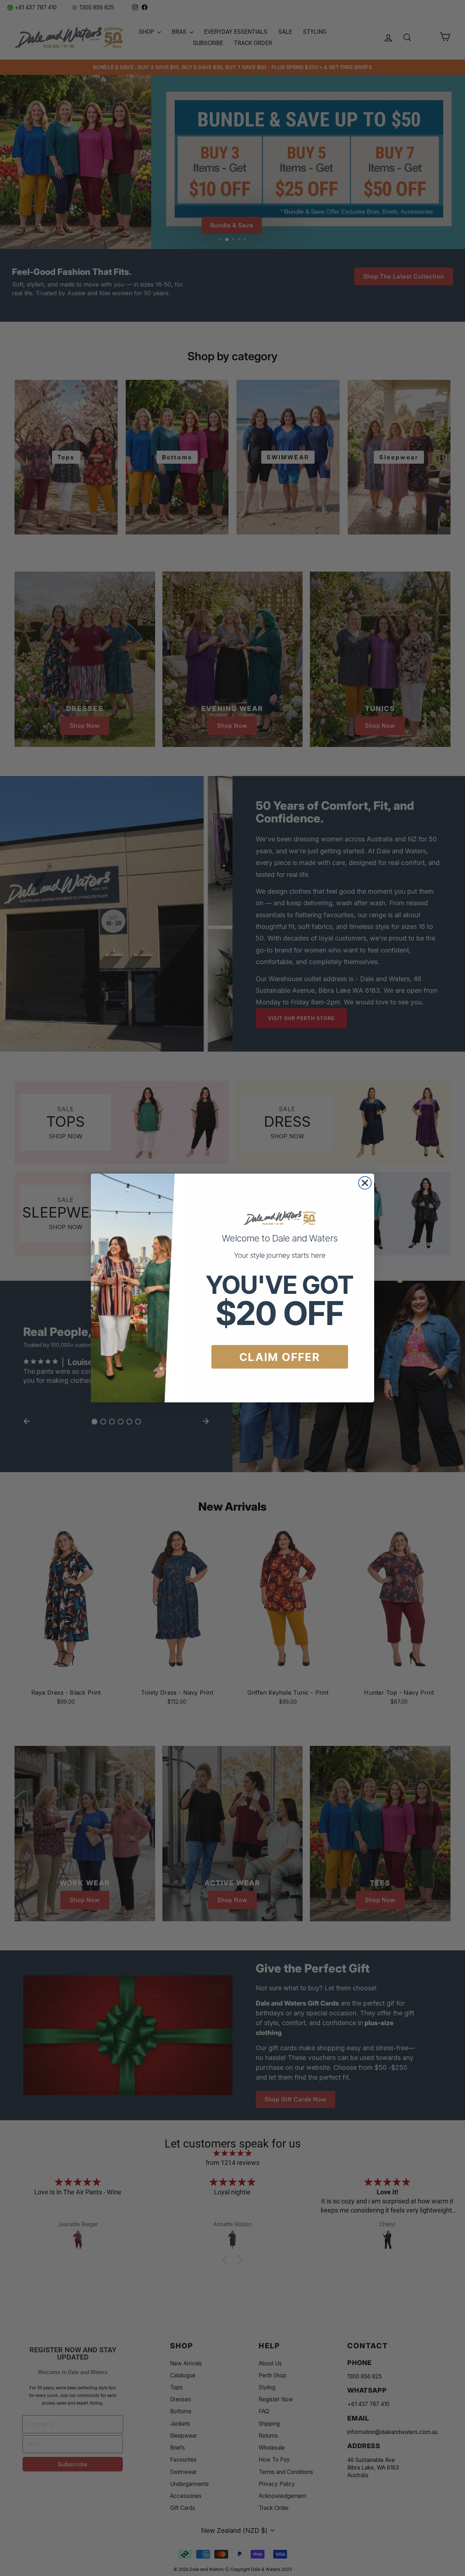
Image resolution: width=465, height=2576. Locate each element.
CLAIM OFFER (280, 1357)
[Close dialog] (365, 1183)
